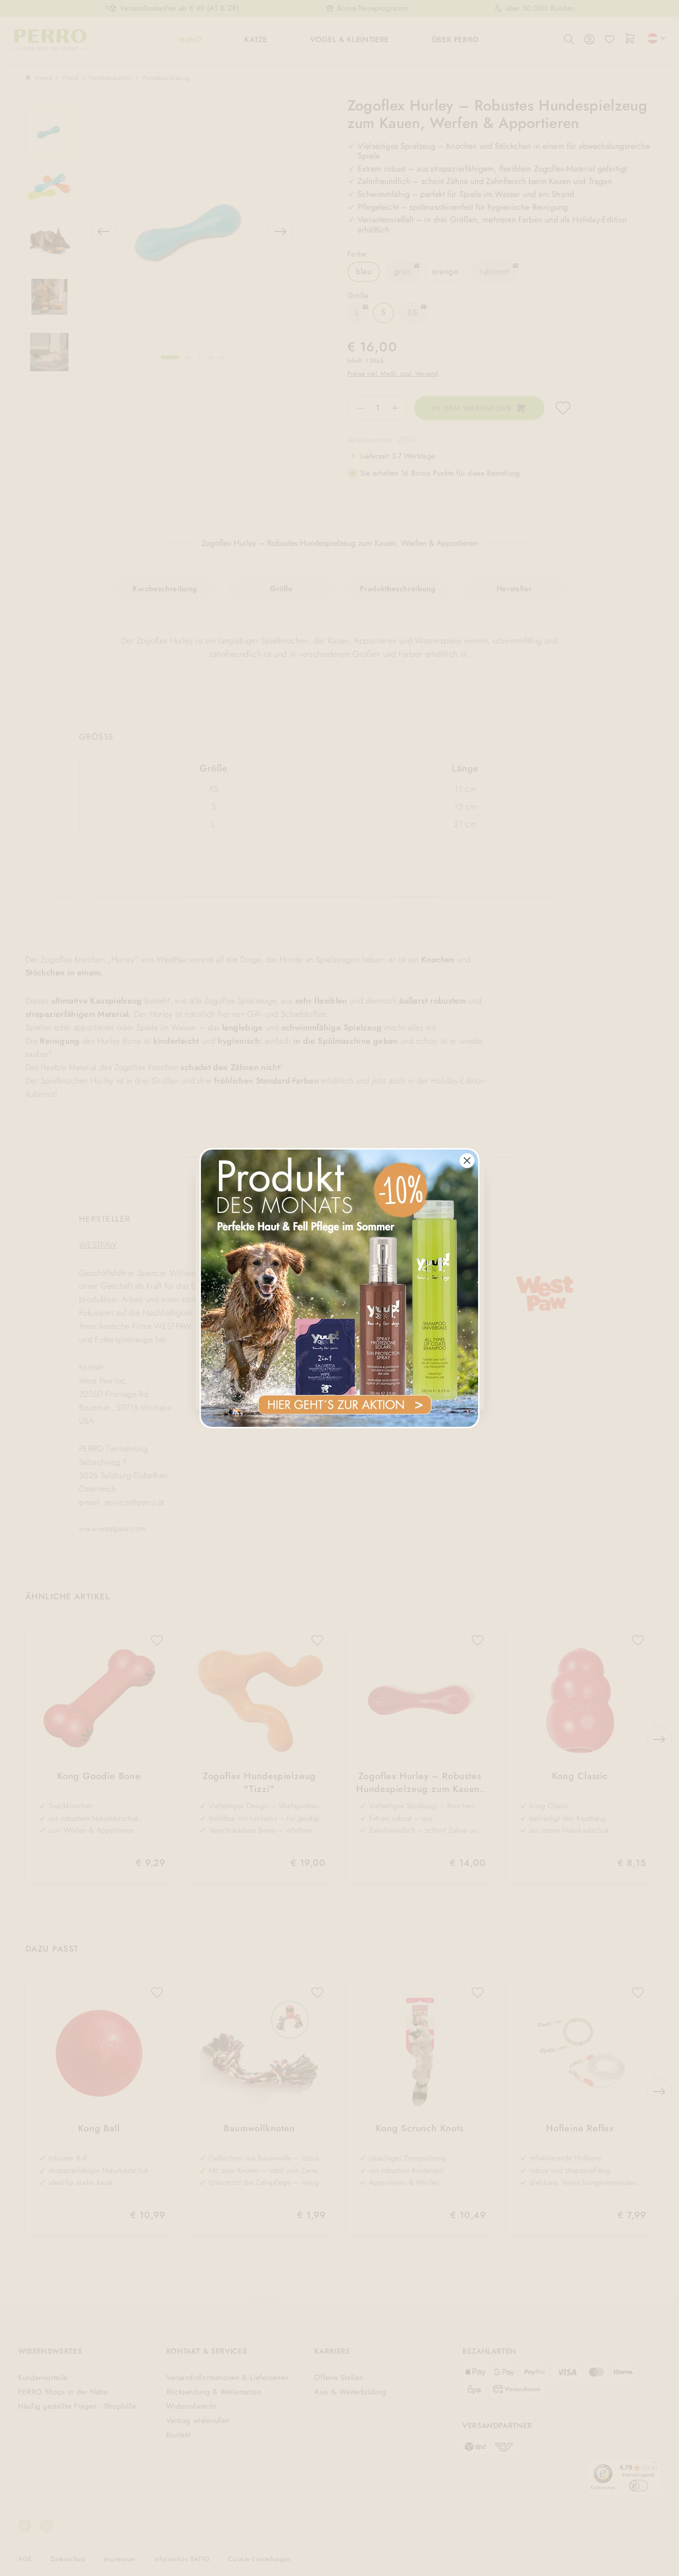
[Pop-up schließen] (467, 1161)
